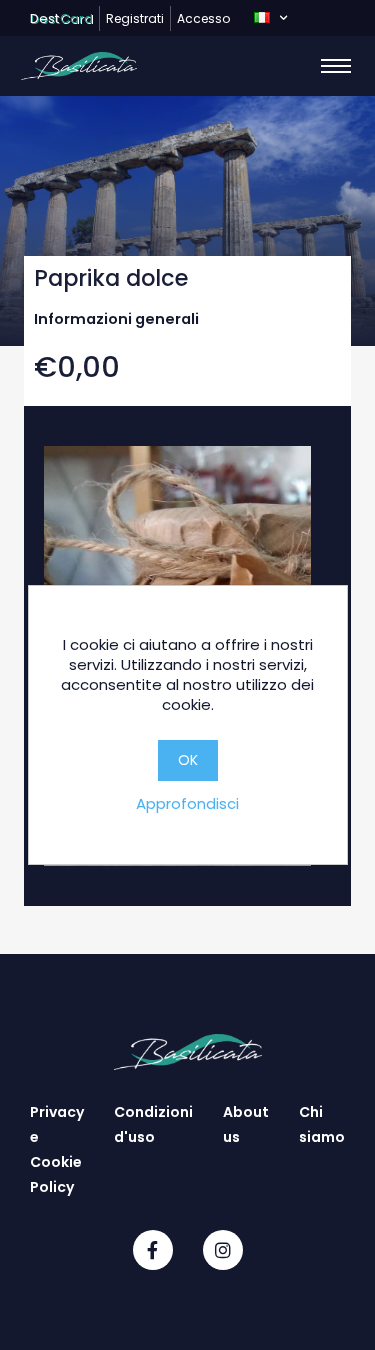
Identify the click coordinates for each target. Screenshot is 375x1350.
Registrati (135, 18)
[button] (270, 18)
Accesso (203, 18)
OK (188, 760)
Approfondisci (187, 803)
